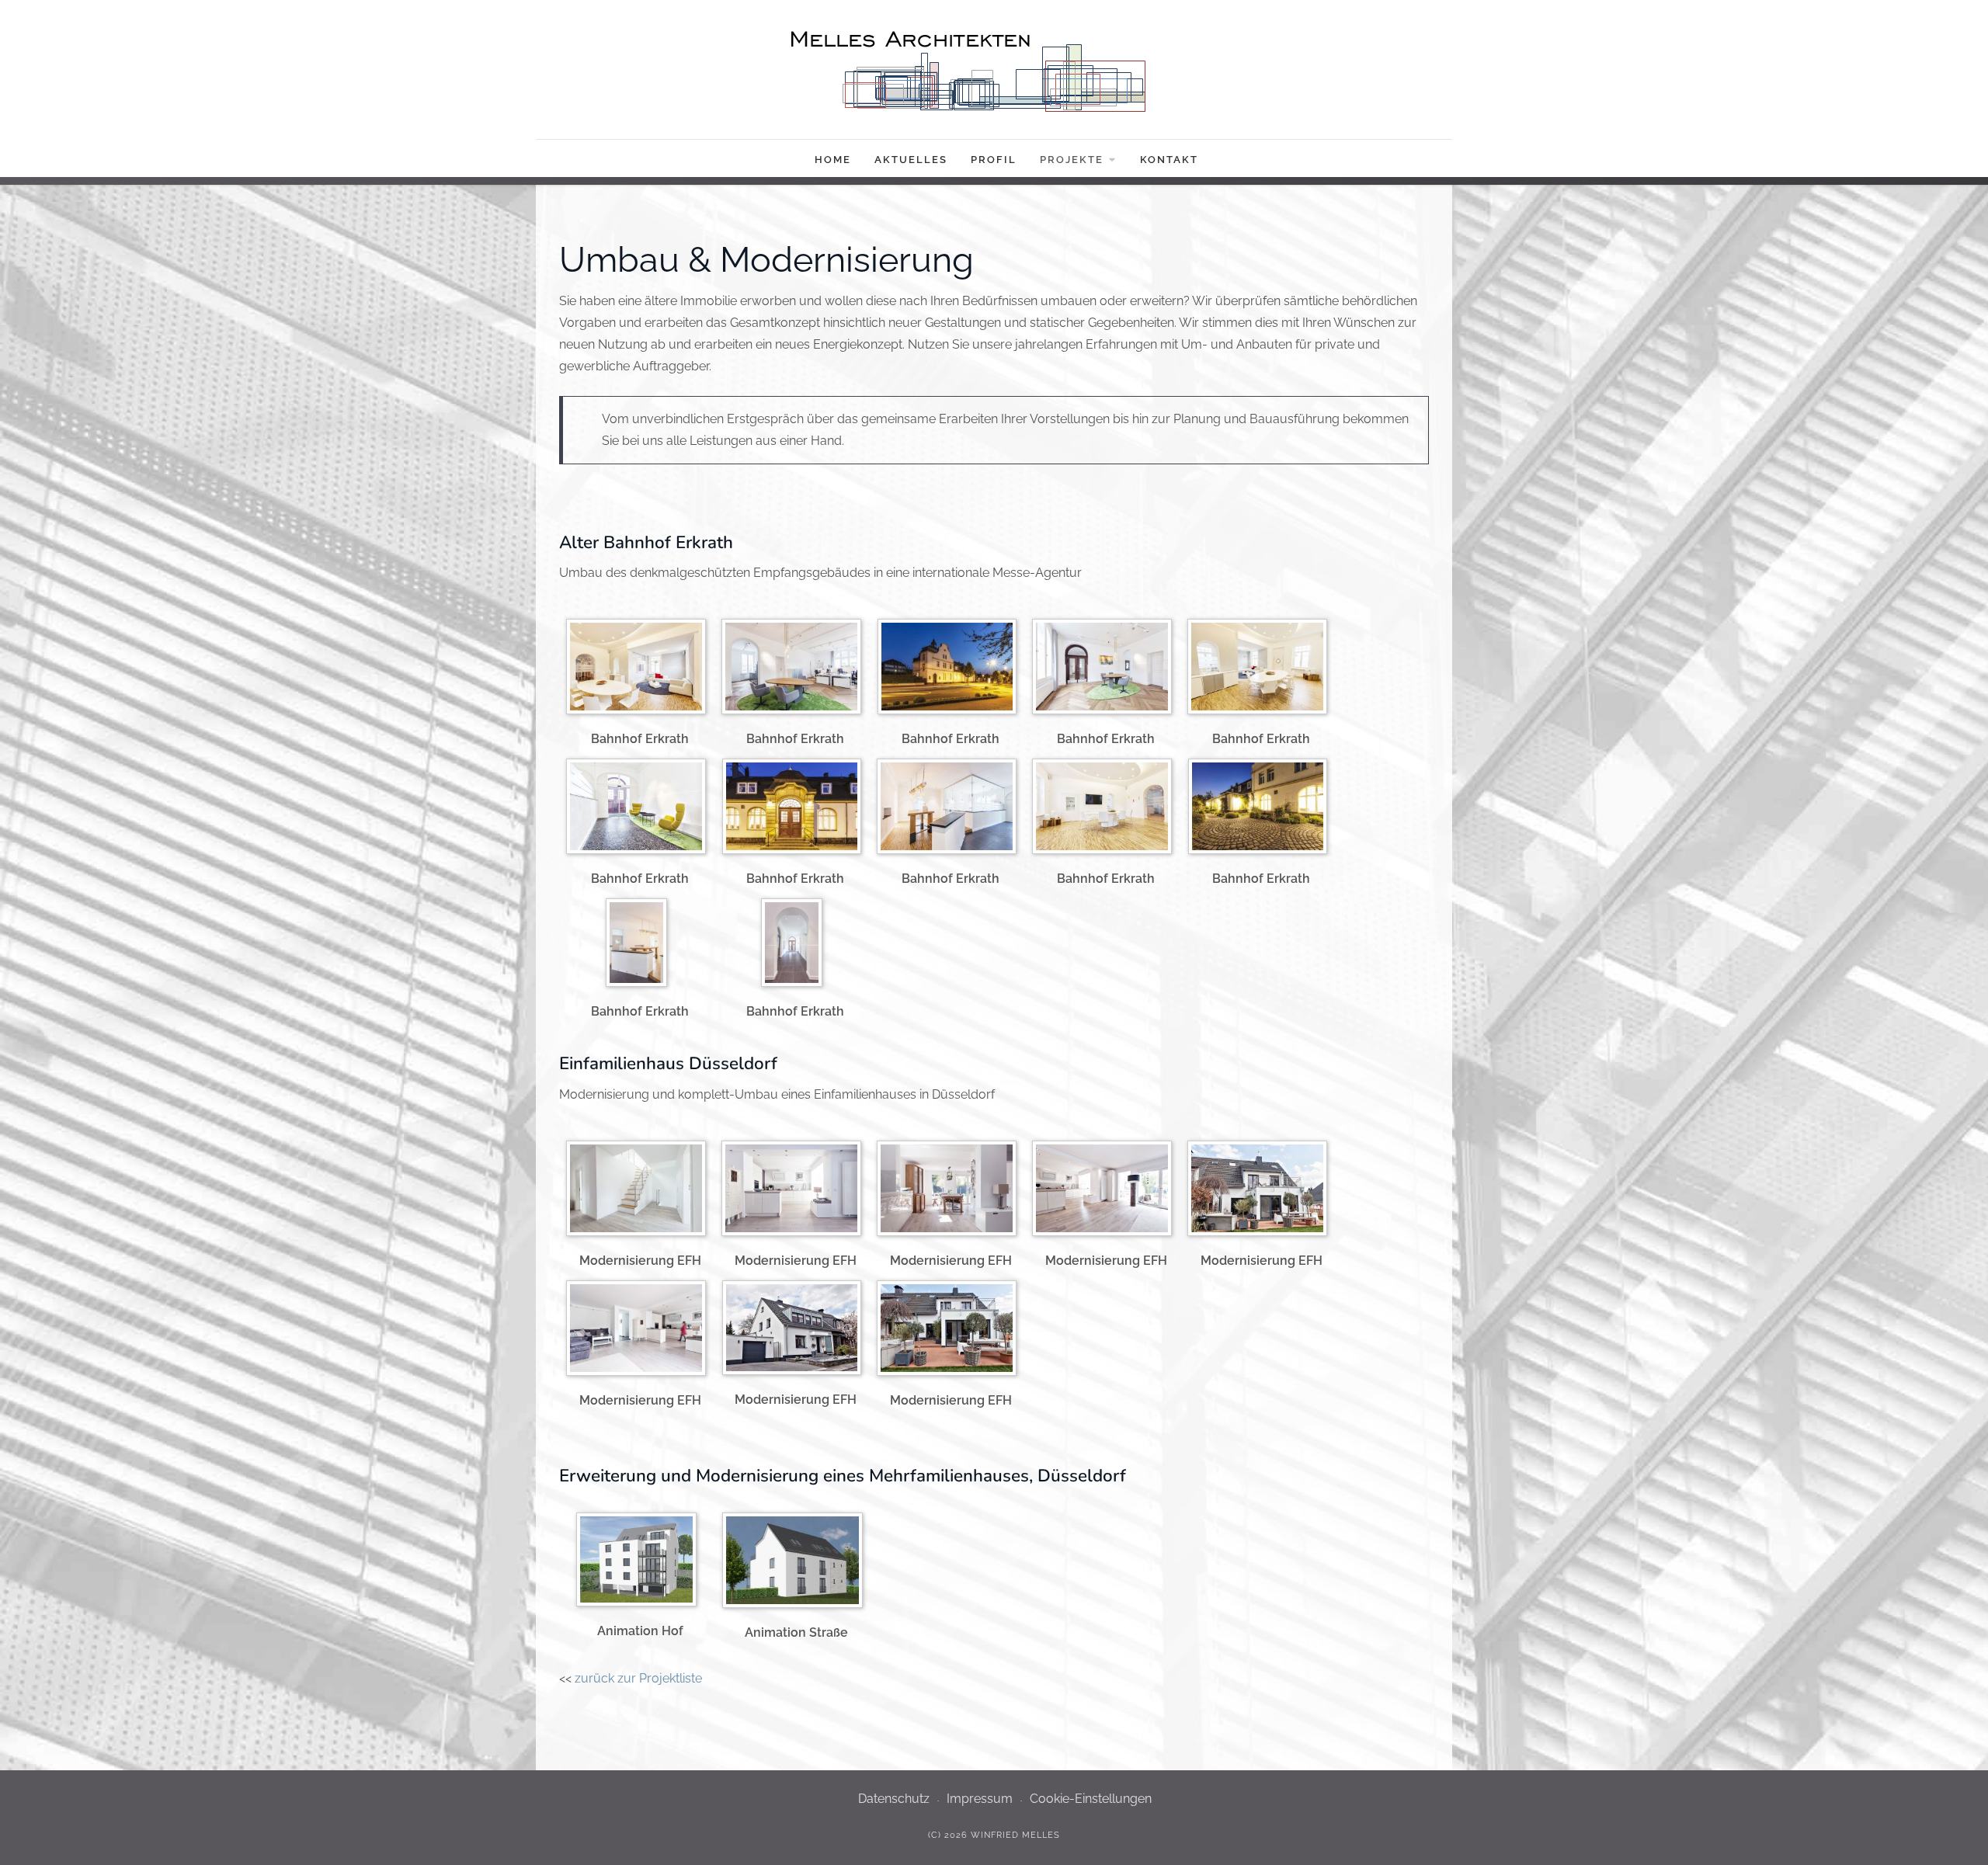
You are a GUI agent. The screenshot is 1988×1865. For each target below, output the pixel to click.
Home (833, 160)
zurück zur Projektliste (638, 1678)
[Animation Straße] (796, 1563)
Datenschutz (894, 1799)
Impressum (980, 1799)
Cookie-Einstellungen (1091, 1799)
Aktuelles (911, 160)
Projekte (1072, 160)
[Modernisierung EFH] (640, 1191)
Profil (994, 160)
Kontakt (1169, 160)
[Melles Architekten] (994, 75)
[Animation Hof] (640, 1563)
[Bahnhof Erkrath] (640, 670)
